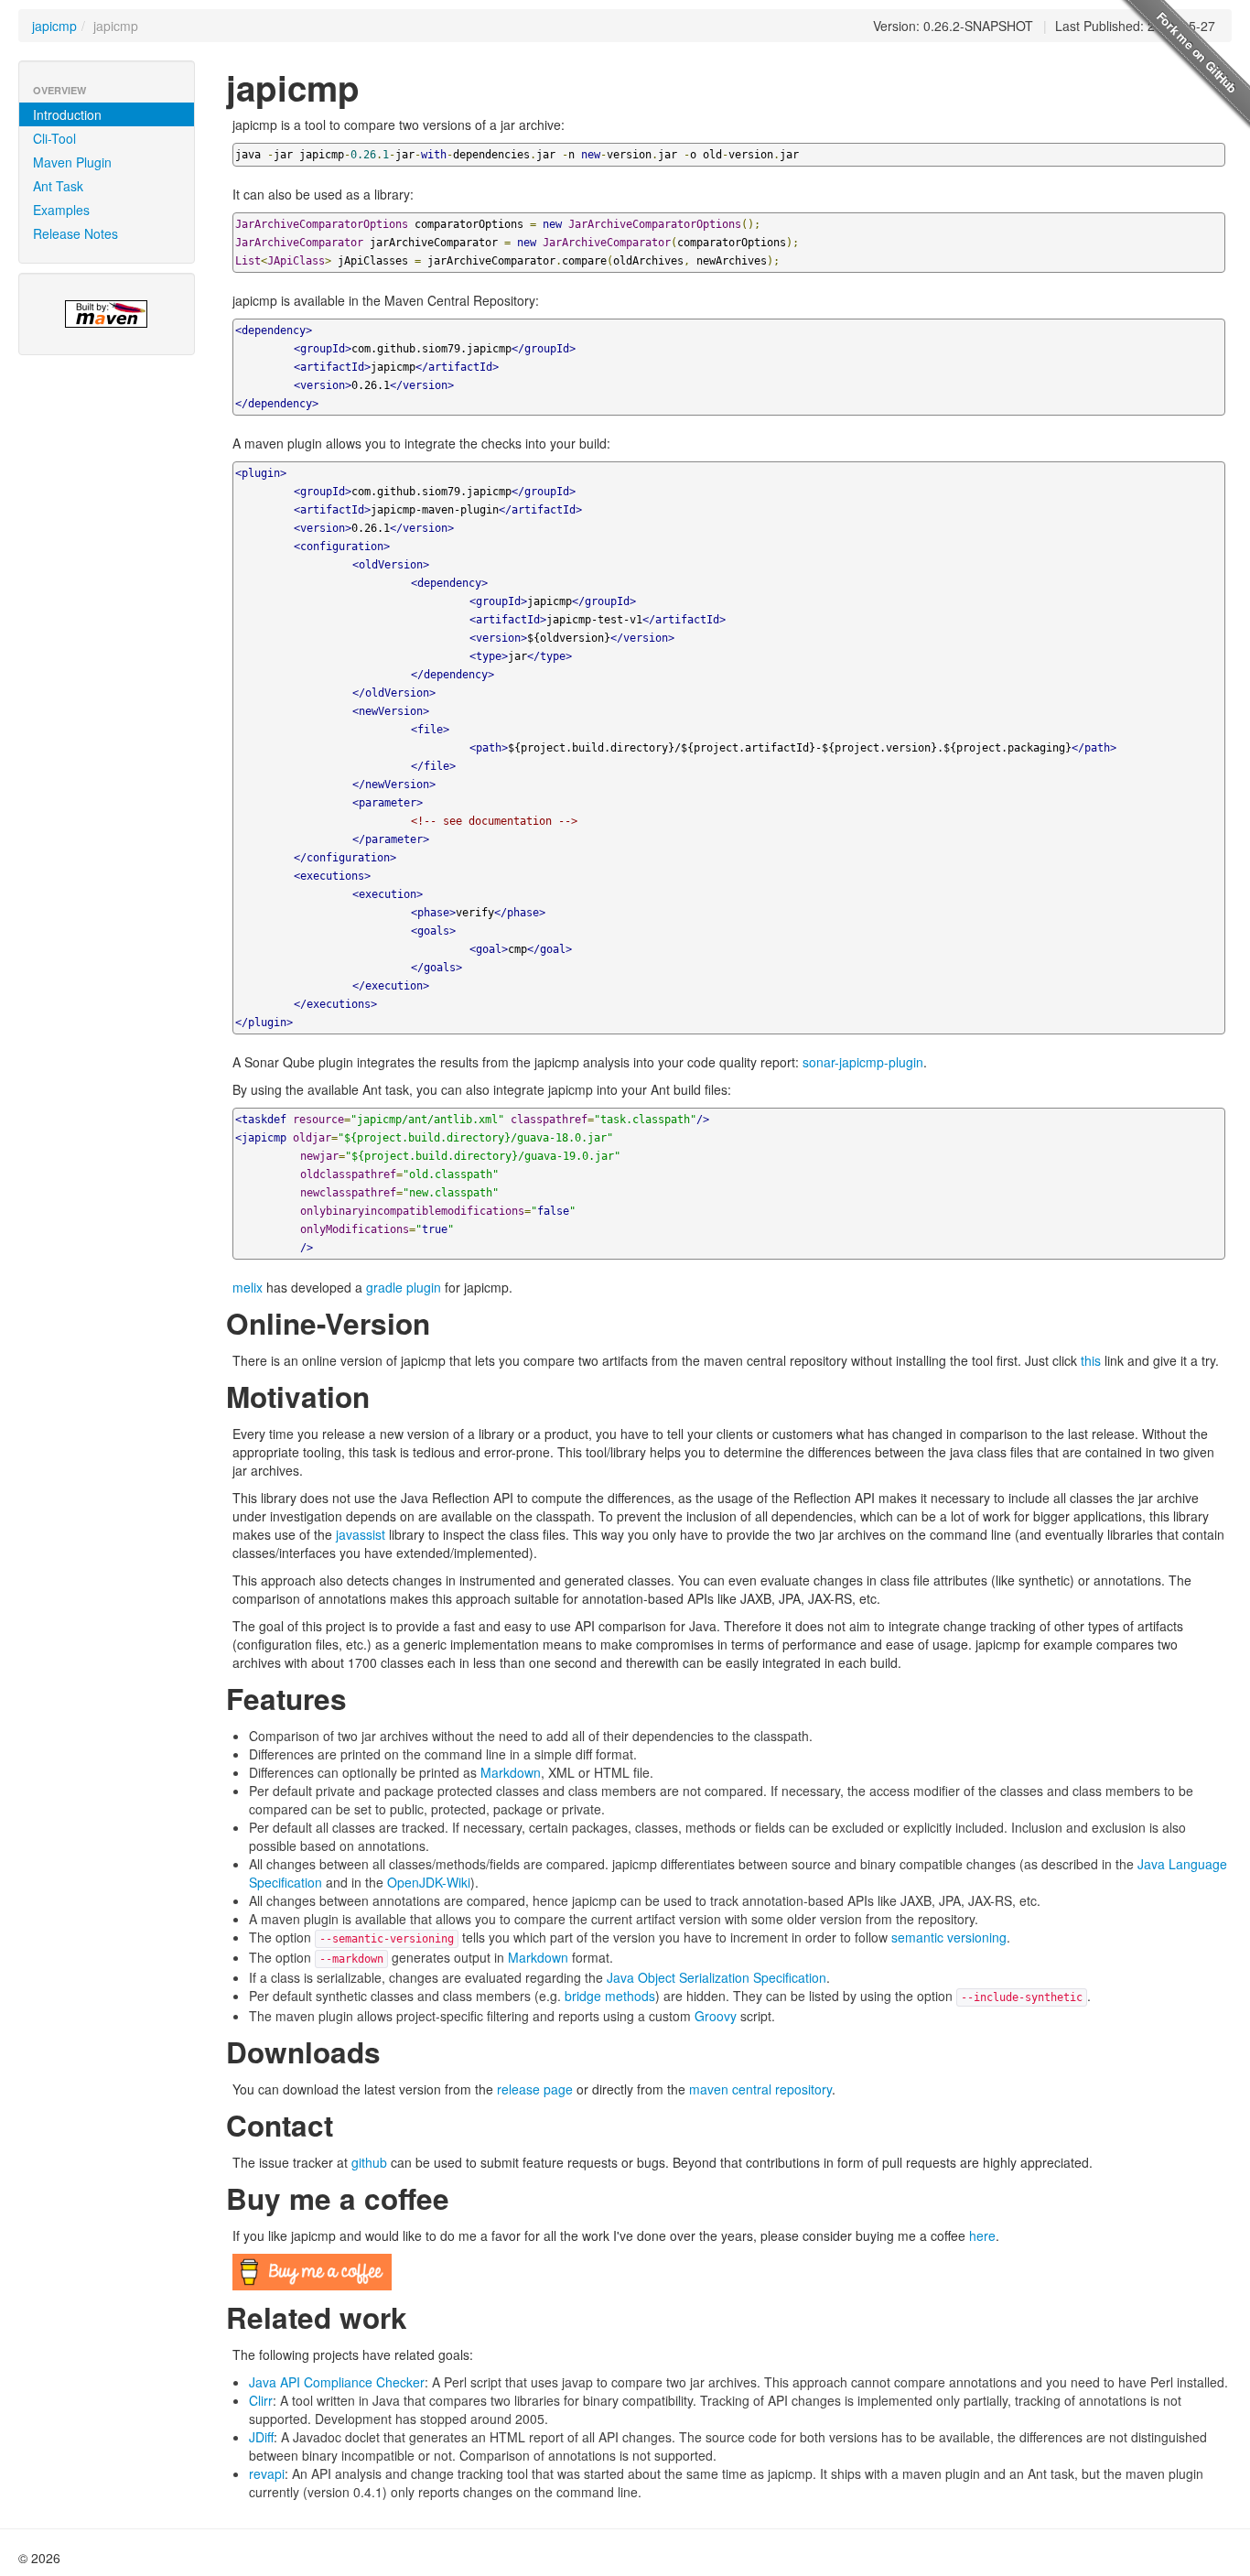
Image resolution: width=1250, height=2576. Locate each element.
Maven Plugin (72, 162)
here (982, 2235)
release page (535, 2089)
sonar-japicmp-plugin (863, 1062)
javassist (361, 1534)
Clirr (261, 2400)
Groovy (716, 2016)
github (369, 2162)
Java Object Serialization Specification (717, 1977)
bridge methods (610, 1996)
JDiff (261, 2437)
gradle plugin (404, 1287)
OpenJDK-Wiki (429, 1882)
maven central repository (760, 2089)
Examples (61, 210)
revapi (267, 2473)
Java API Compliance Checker (337, 2382)
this (1091, 1360)
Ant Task (58, 186)
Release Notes (75, 233)
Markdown (511, 1772)
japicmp (54, 26)
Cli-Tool (54, 138)
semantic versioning (949, 1937)
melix (248, 1287)
